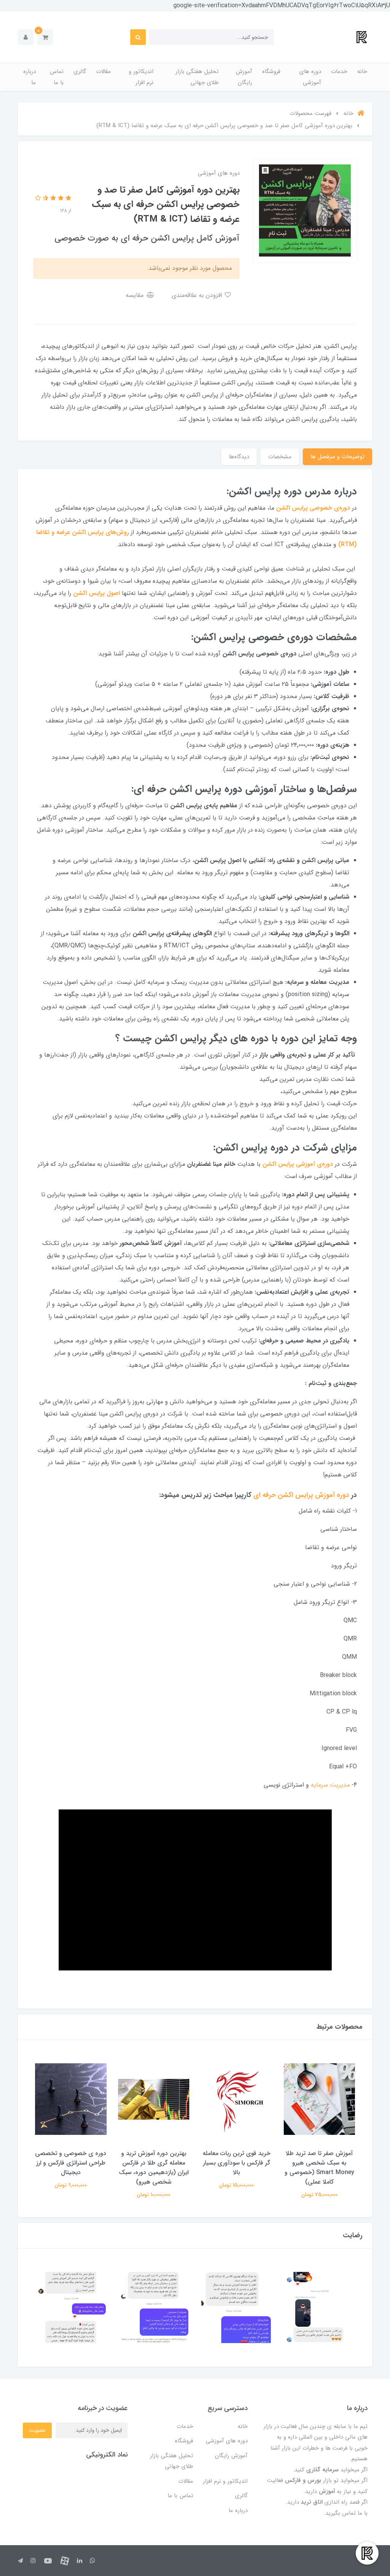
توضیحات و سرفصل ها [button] (337, 457)
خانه (362, 72)
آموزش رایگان (244, 77)
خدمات (339, 72)
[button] (45, 37)
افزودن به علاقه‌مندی (198, 295)
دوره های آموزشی (310, 77)
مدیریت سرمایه (330, 1785)
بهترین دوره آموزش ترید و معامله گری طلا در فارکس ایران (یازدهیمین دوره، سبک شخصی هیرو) (154, 2168)
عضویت (37, 2430)
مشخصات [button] (280, 457)
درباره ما (30, 77)
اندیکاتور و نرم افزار (141, 77)
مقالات (103, 72)
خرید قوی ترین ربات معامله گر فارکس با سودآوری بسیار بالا (237, 2163)
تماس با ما (57, 77)
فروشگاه (271, 72)
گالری (80, 72)
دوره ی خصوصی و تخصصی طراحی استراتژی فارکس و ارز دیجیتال (71, 2163)
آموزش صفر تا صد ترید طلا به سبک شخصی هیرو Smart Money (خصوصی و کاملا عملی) (319, 2168)
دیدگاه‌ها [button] (239, 457)
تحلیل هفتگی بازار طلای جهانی (197, 77)
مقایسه (136, 295)
